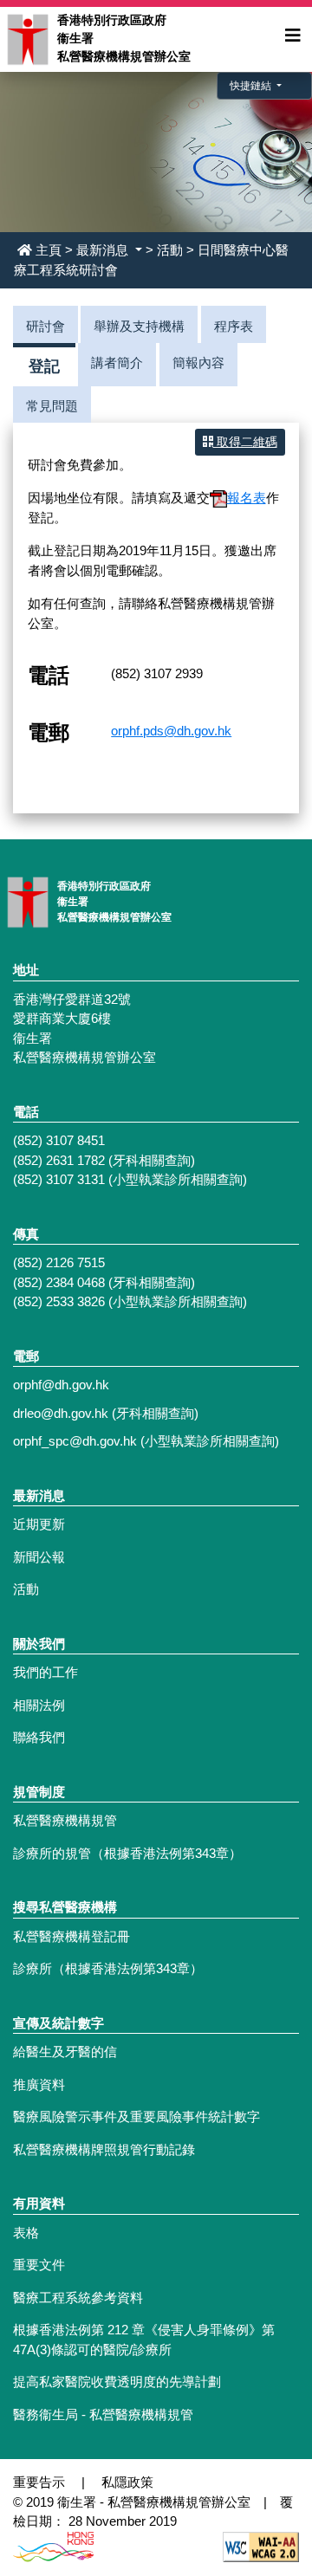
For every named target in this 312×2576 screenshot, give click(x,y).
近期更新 (39, 1524)
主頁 (49, 250)
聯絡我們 (39, 1737)
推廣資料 (39, 2084)
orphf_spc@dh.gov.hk (75, 1441)
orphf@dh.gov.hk (61, 1385)
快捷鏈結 (252, 86)
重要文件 (39, 2265)
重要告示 (39, 2482)
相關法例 (39, 1705)
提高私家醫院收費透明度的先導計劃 (117, 2382)
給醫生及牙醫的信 (65, 2052)
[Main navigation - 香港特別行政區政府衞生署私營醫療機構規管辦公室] (27, 38)
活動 (170, 250)
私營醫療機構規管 (65, 1820)
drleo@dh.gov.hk (61, 1413)
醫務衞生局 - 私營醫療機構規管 (103, 2414)
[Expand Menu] (293, 36)
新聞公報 (39, 1557)
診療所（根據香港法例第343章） (108, 1968)
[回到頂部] (262, 2464)
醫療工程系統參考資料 (78, 2298)
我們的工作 (45, 1672)
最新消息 (104, 250)
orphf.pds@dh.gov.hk (171, 731)
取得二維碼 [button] (245, 442)
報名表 (247, 498)
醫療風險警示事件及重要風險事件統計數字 (136, 2116)
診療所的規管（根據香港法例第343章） (127, 1853)
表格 (26, 2233)
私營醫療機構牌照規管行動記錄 (104, 2149)
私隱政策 (127, 2482)
